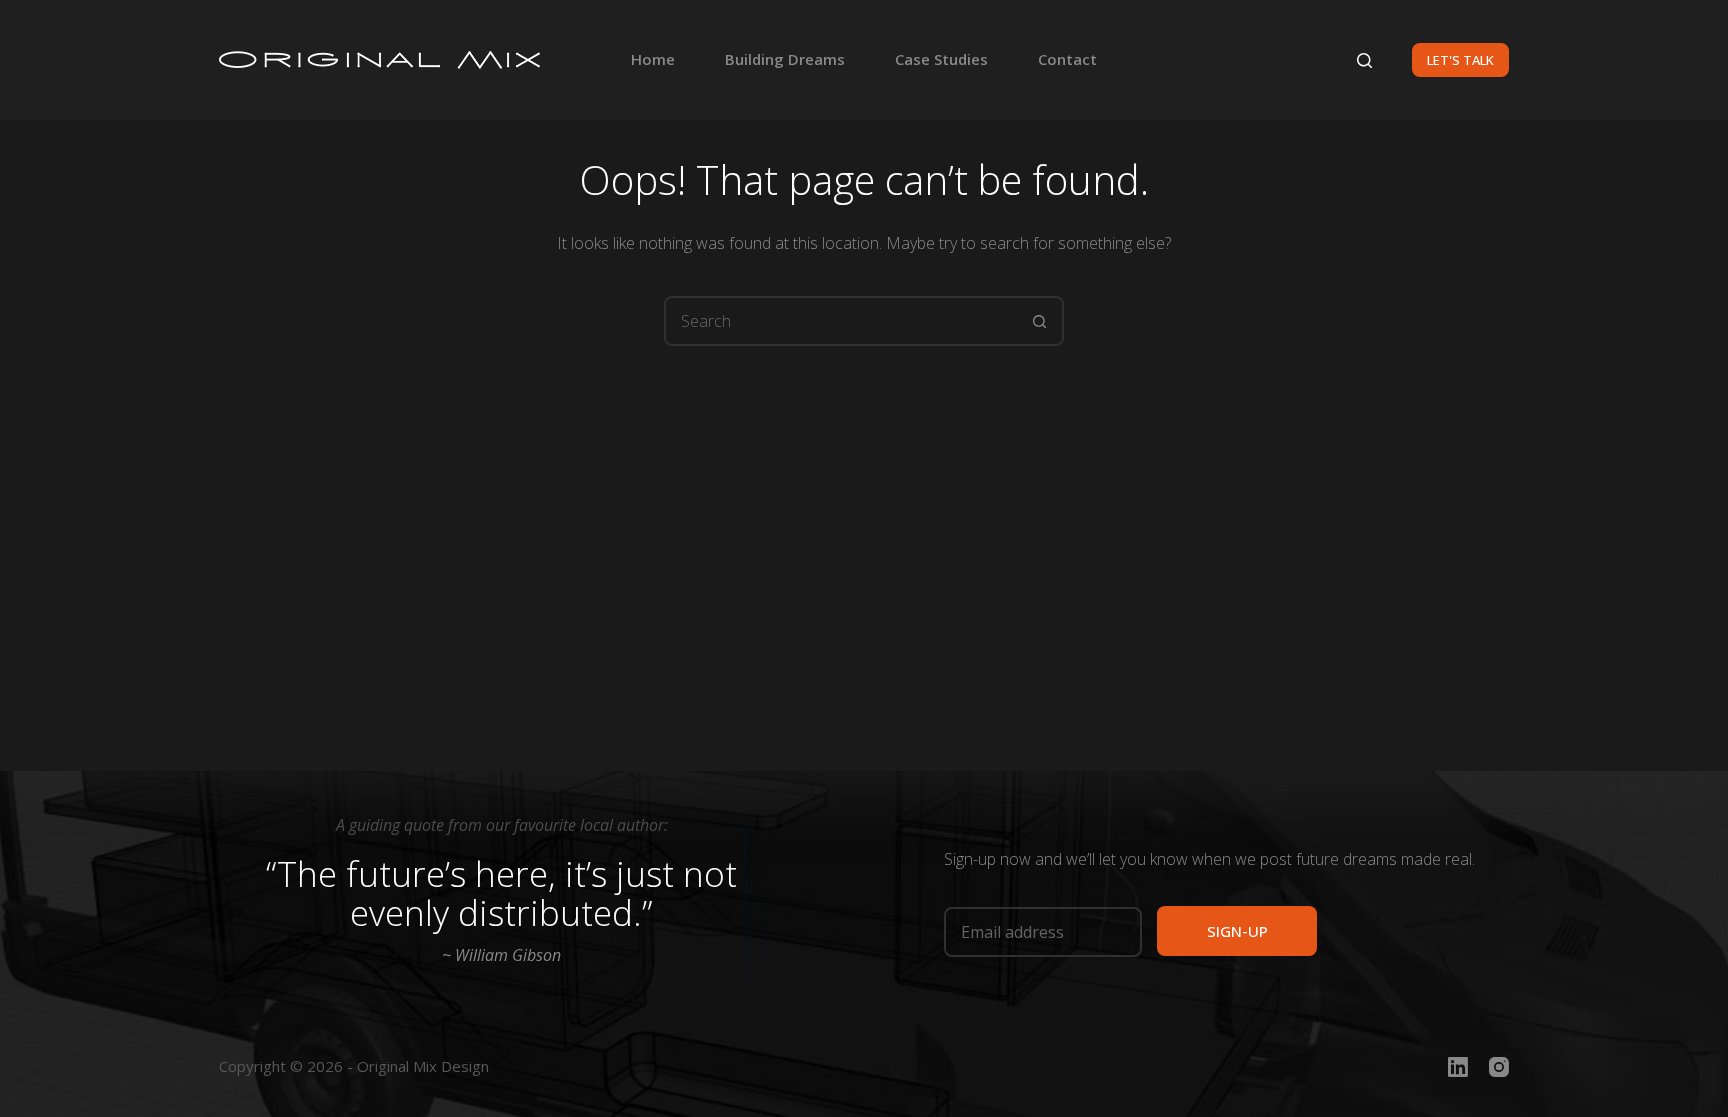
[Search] (1364, 60)
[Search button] (1039, 321)
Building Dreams (785, 59)
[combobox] (841, 321)
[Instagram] (1499, 1067)
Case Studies (941, 59)
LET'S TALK (1460, 60)
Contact (1067, 59)
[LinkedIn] (1458, 1067)
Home (653, 59)
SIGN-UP (1237, 931)
